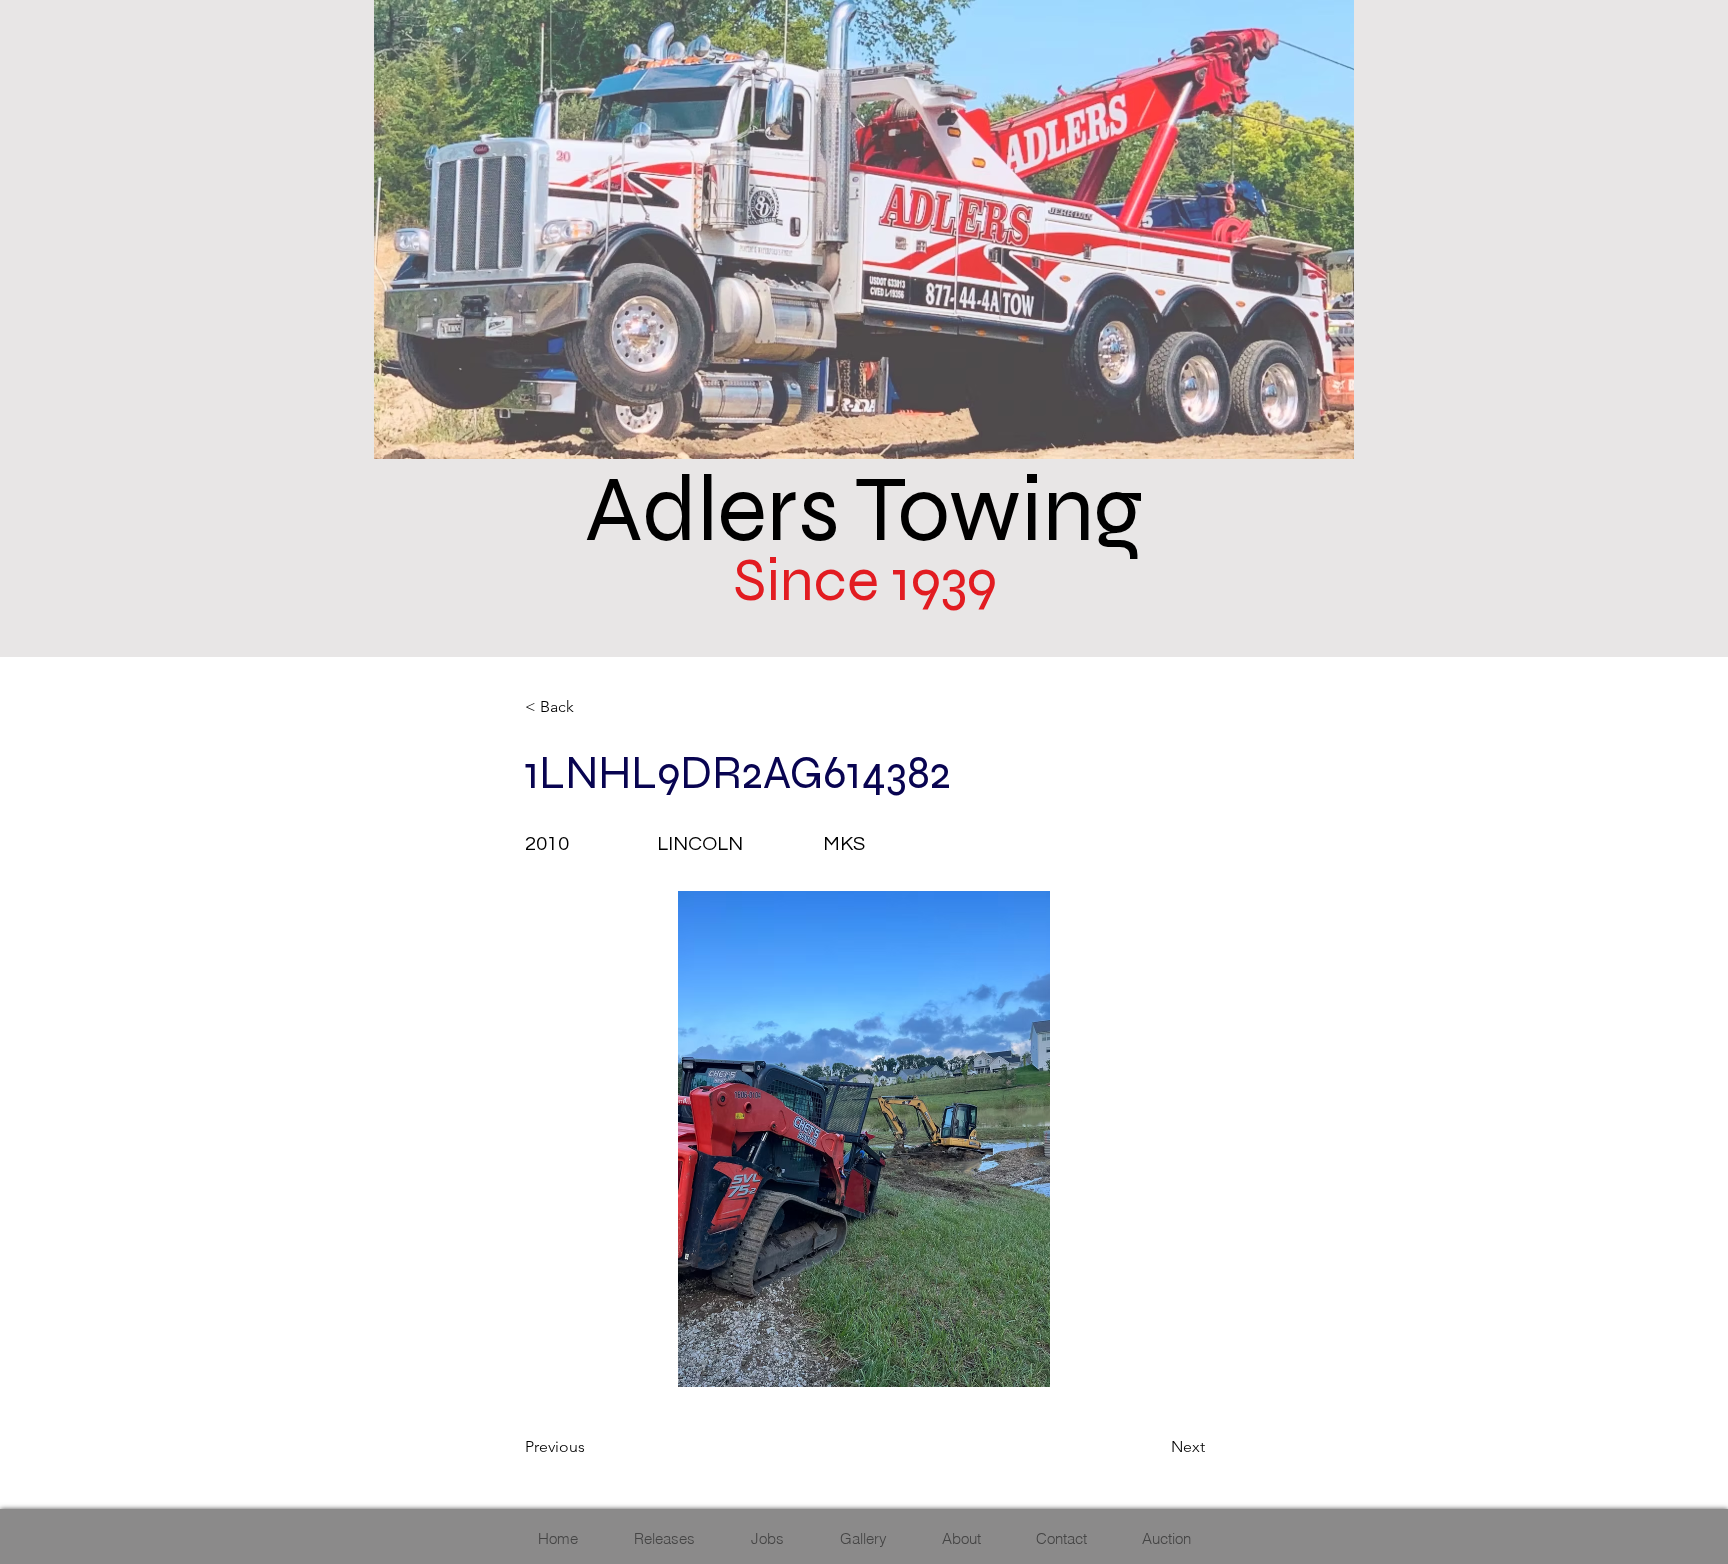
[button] (591, 707)
